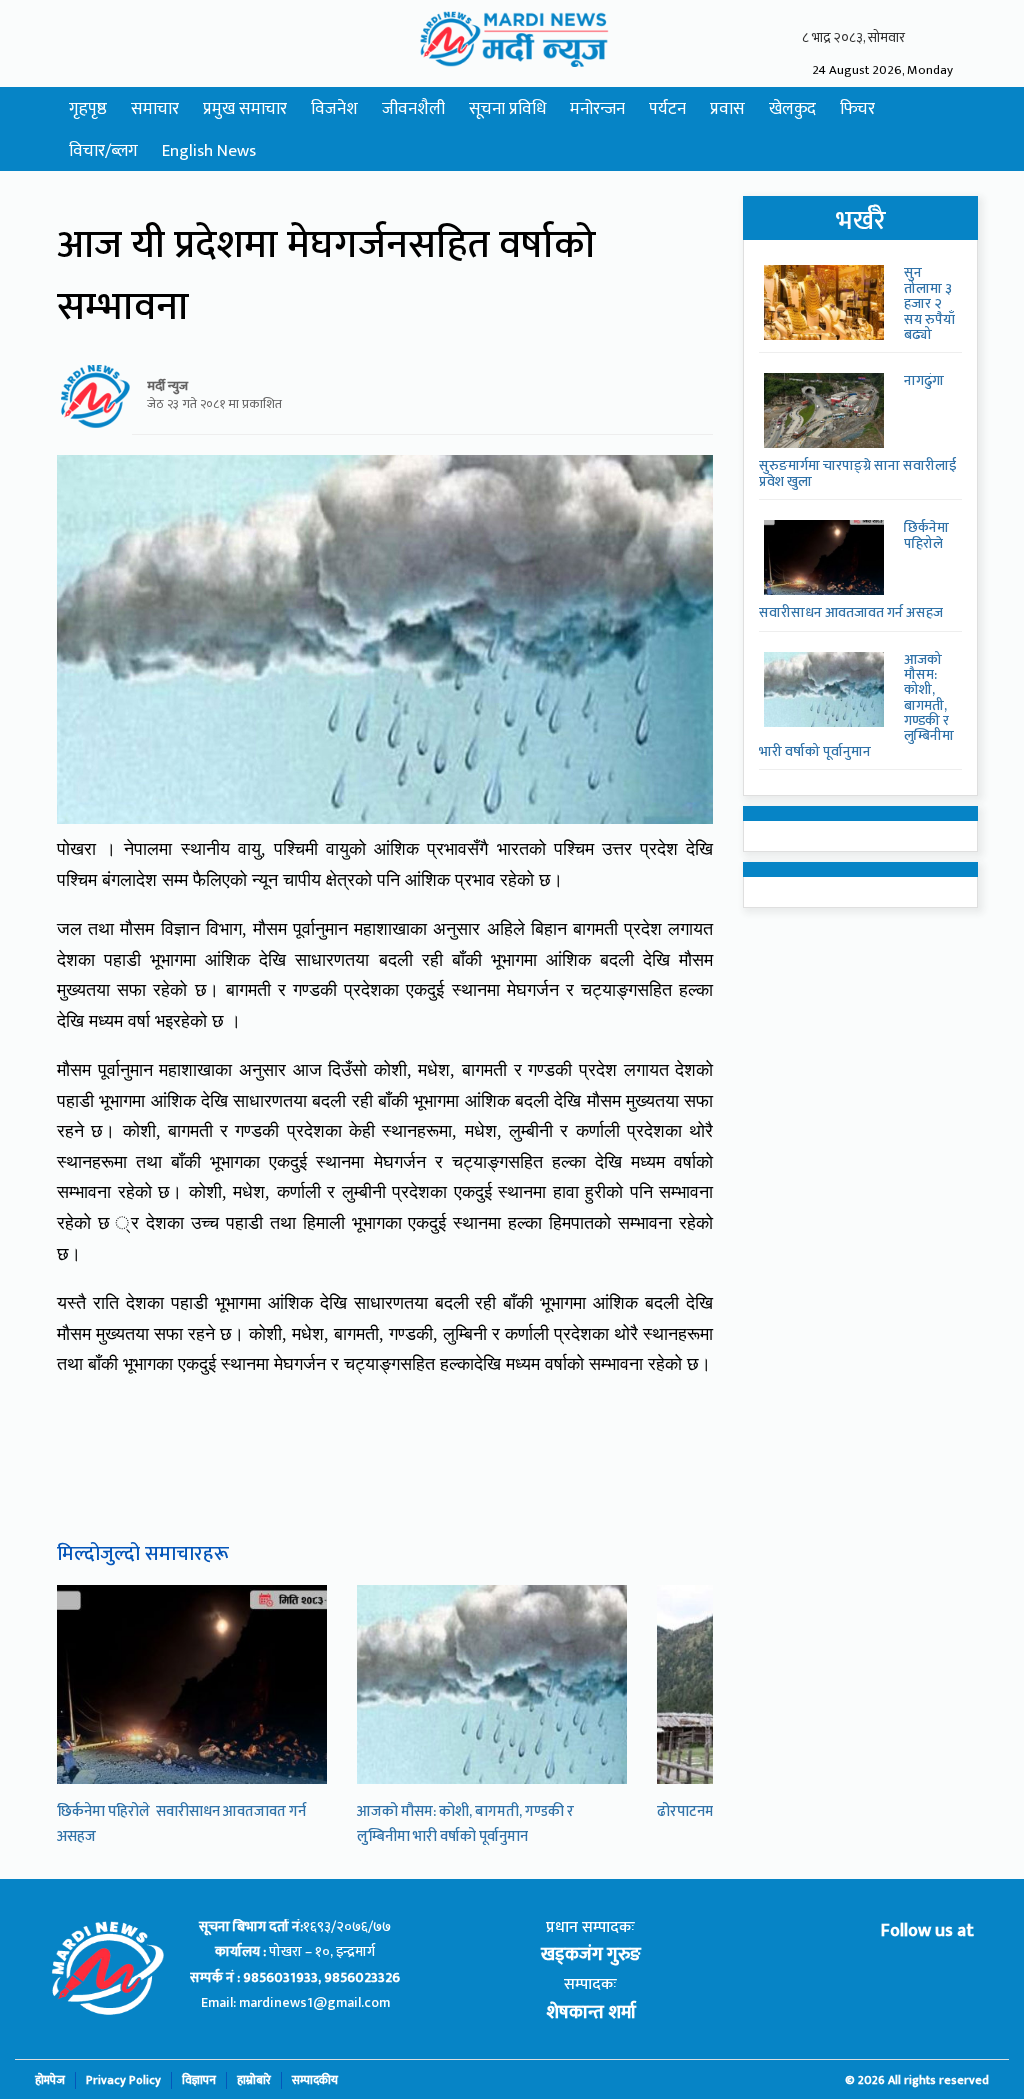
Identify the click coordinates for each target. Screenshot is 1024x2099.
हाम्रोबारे (254, 2080)
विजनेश (334, 109)
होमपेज (50, 2080)
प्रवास (727, 109)
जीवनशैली (413, 109)
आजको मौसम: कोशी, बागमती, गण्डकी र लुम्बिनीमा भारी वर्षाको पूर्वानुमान (465, 1824)
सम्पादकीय (315, 2080)
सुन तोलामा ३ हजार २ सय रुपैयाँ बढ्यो (929, 303)
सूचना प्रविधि (507, 109)
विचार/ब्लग (103, 151)
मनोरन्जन (597, 109)
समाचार (155, 109)
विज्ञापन (199, 2080)
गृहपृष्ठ (88, 109)
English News (209, 151)
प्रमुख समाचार (245, 109)
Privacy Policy (123, 2080)
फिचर (857, 109)
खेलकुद (792, 109)
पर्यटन (667, 109)
